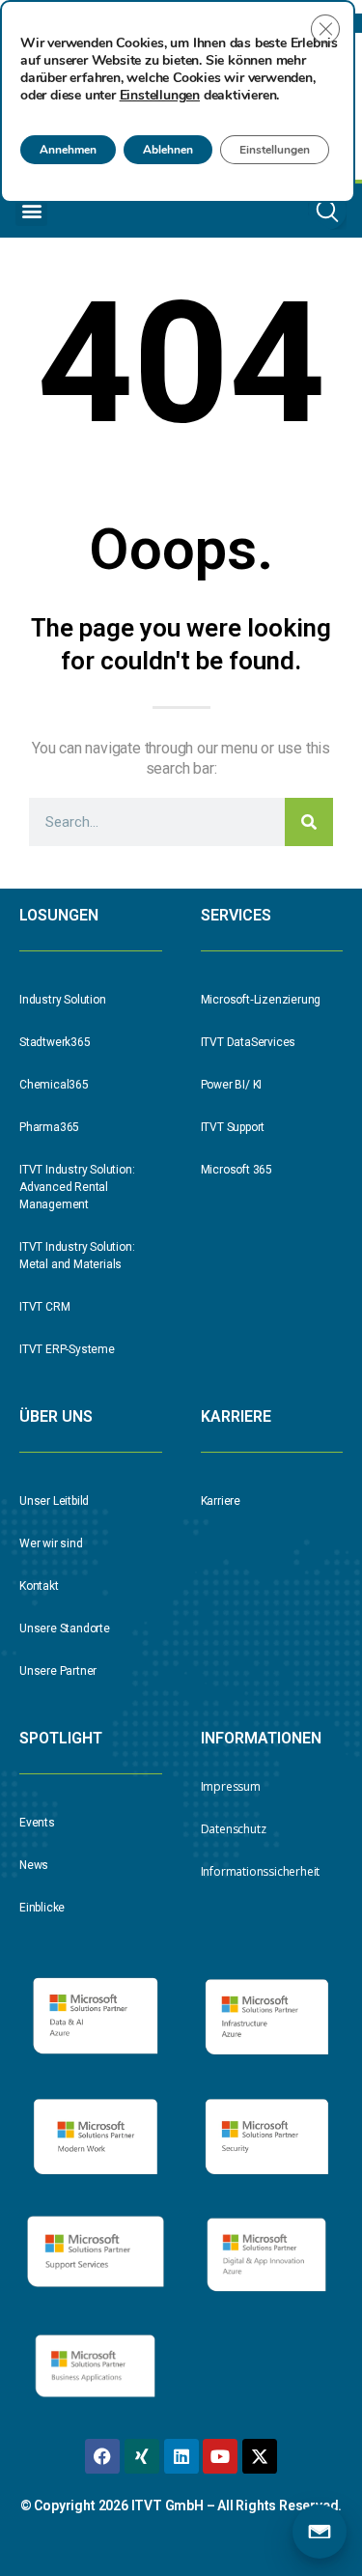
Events (37, 1823)
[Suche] (309, 822)
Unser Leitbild (54, 1501)
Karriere (221, 1501)
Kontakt (39, 1586)
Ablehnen (168, 150)
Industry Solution (63, 1000)
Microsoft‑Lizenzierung (261, 1000)
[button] (31, 210)
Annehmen (68, 150)
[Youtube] (220, 2456)
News (34, 1865)
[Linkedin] (181, 2456)
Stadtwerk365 (55, 1042)
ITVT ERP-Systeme (67, 1349)
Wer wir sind (51, 1543)
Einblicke (42, 1908)
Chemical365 (54, 1085)
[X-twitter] (260, 2456)
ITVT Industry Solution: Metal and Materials (77, 1256)
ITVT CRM (44, 1307)
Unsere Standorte (65, 1628)
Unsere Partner (58, 1671)
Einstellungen (160, 96)
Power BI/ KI (232, 1085)
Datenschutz (234, 1829)
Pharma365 (49, 1127)
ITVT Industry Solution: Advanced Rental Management (77, 1187)
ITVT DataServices (249, 1042)
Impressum (231, 1786)
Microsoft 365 (237, 1170)
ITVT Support (233, 1127)
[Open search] (327, 211)
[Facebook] (102, 2456)
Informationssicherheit (261, 1871)
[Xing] (142, 2456)
